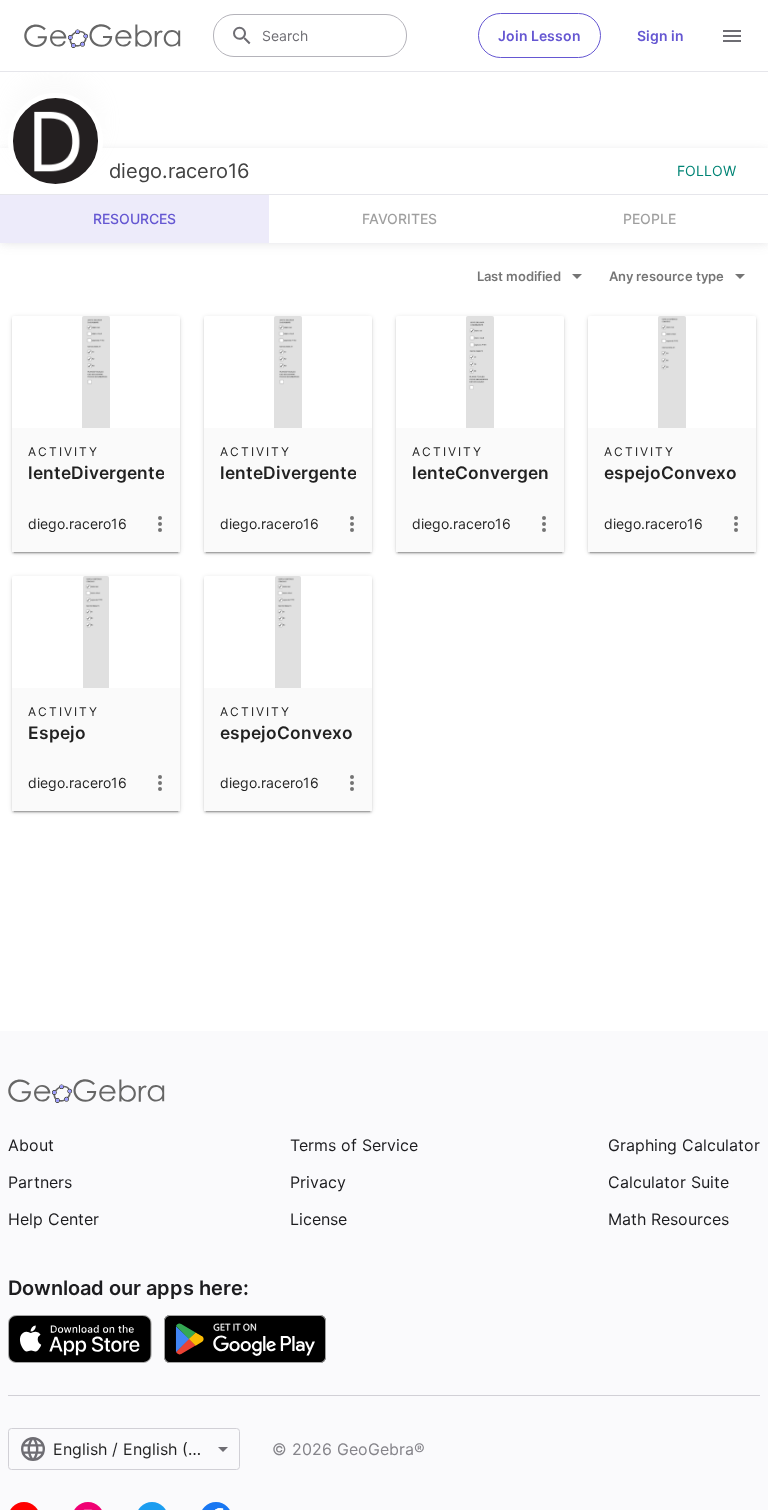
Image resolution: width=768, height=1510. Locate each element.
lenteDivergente (96, 472)
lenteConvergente (489, 472)
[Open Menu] (732, 36)
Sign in (660, 35)
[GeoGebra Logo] (102, 36)
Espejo (57, 732)
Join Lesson (539, 35)
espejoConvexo (670, 472)
